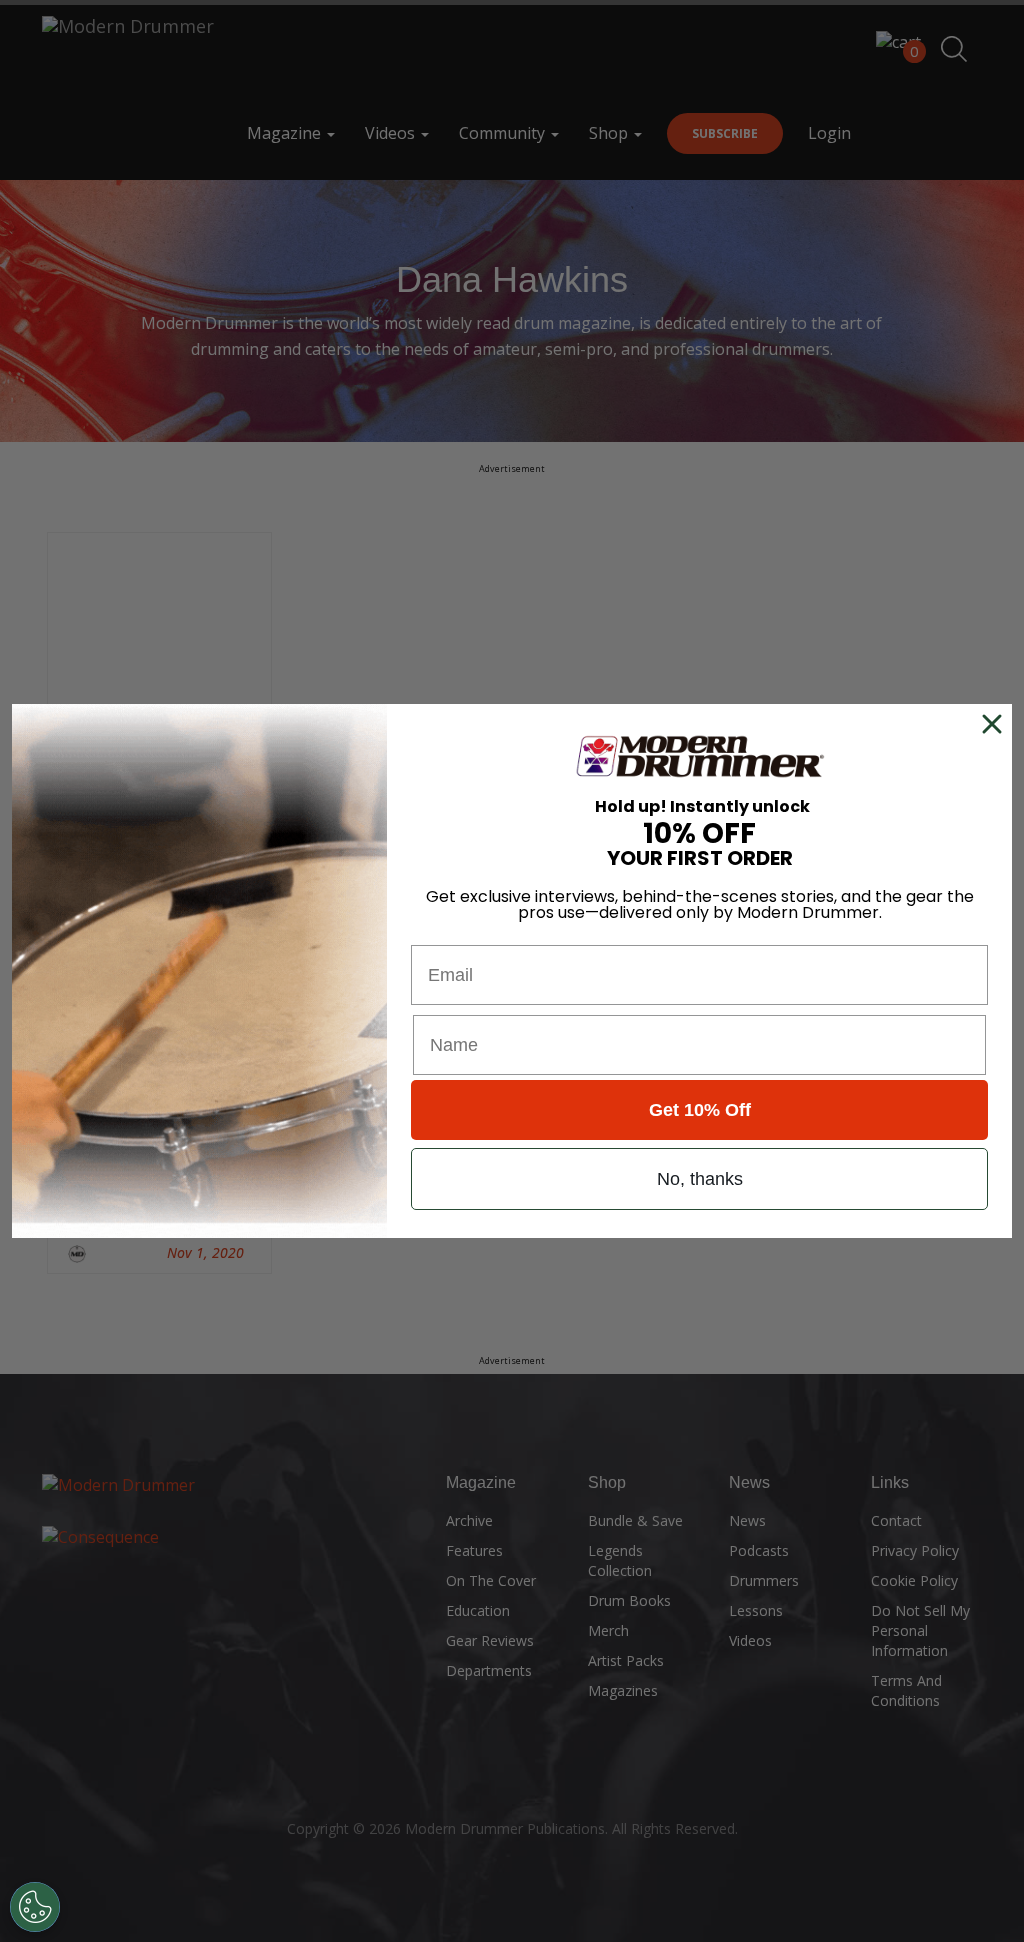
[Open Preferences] (35, 1907)
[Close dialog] (996, 724)
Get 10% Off (700, 1110)
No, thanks (700, 1179)
